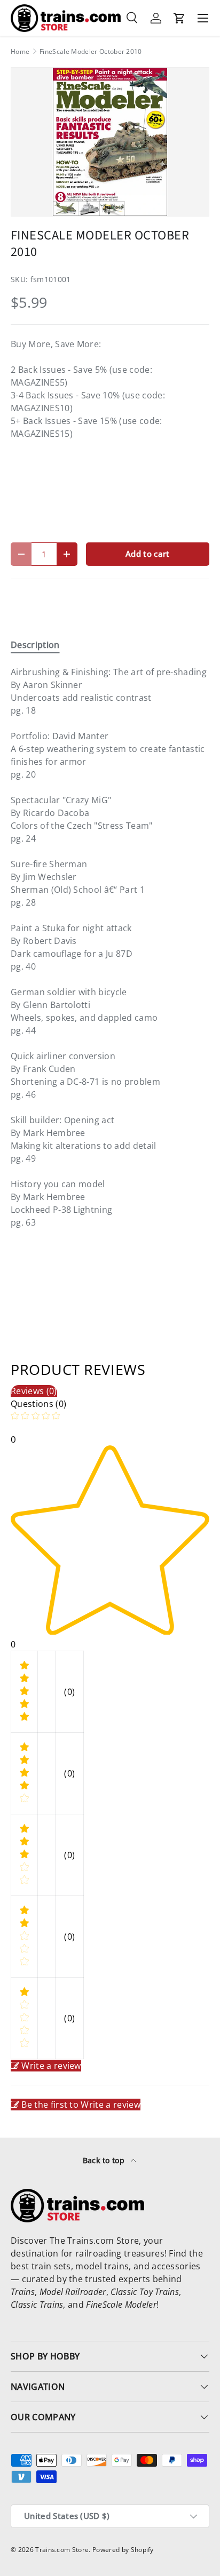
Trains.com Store (62, 2550)
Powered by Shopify (123, 2550)
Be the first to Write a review (81, 2105)
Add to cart (148, 554)
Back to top (105, 2160)
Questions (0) (38, 1404)
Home (20, 52)
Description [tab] (35, 645)
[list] (110, 142)
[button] (179, 18)
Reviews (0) (34, 1391)
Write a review (51, 2066)
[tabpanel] (110, 947)
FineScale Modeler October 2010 (91, 52)
